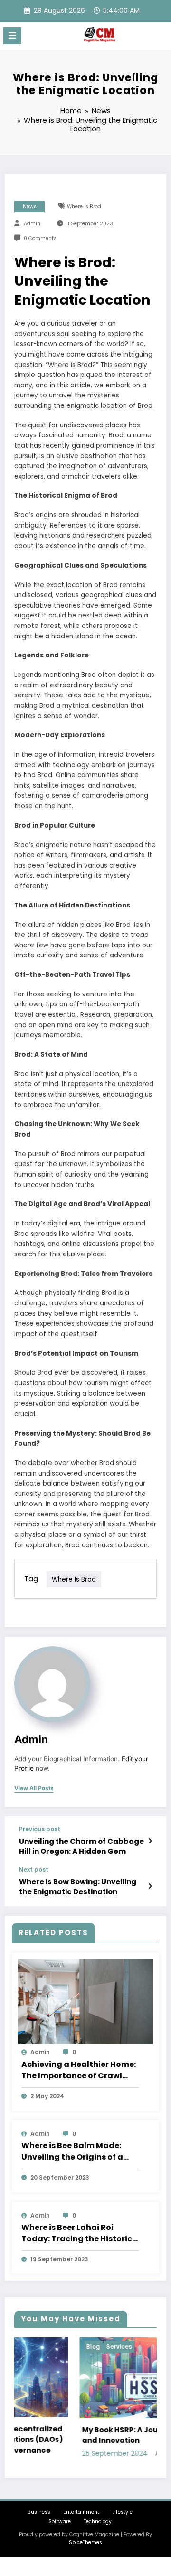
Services (62, 2347)
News (30, 207)
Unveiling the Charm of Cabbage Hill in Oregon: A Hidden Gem (81, 1846)
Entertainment (81, 2511)
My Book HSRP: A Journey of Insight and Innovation (90, 2435)
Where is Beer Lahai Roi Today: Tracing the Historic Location (77, 2233)
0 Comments (40, 238)
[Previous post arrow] (150, 1841)
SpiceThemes (85, 2541)
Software (60, 2521)
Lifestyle (122, 2511)
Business (39, 2511)
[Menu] (12, 36)
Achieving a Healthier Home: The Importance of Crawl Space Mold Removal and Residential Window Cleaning (79, 2070)
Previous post (40, 1829)
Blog (36, 2347)
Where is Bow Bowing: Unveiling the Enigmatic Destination (78, 1887)
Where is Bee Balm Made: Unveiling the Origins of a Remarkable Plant (72, 2151)
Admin (32, 224)
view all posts (34, 1788)
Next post (34, 1870)
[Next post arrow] (150, 1886)
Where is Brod (84, 207)
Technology (98, 2521)
